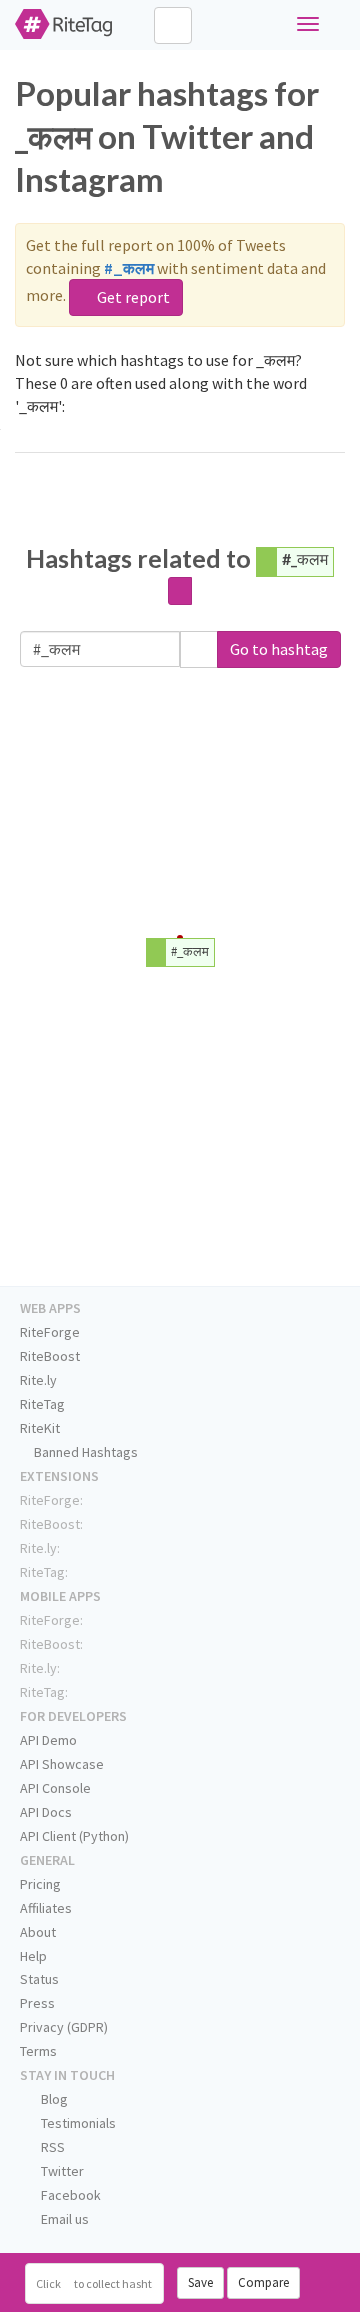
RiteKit (40, 1428)
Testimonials (77, 2123)
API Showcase (62, 1764)
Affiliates (46, 1908)
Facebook (69, 2195)
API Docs (46, 1812)
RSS (51, 2147)
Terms (38, 2051)
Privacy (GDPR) (64, 2027)
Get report (132, 297)
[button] (199, 649)
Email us (63, 2219)
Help (33, 1956)
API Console (55, 1788)
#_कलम (305, 558)
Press (37, 2003)
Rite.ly (38, 1380)
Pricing (40, 1884)
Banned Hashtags (84, 1452)
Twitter (61, 2171)
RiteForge (50, 1332)
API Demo (48, 1740)
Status (39, 1979)
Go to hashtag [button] (279, 649)
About (38, 1932)
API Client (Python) (74, 1836)
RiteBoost (50, 1356)
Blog (53, 2099)
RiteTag (42, 1404)
